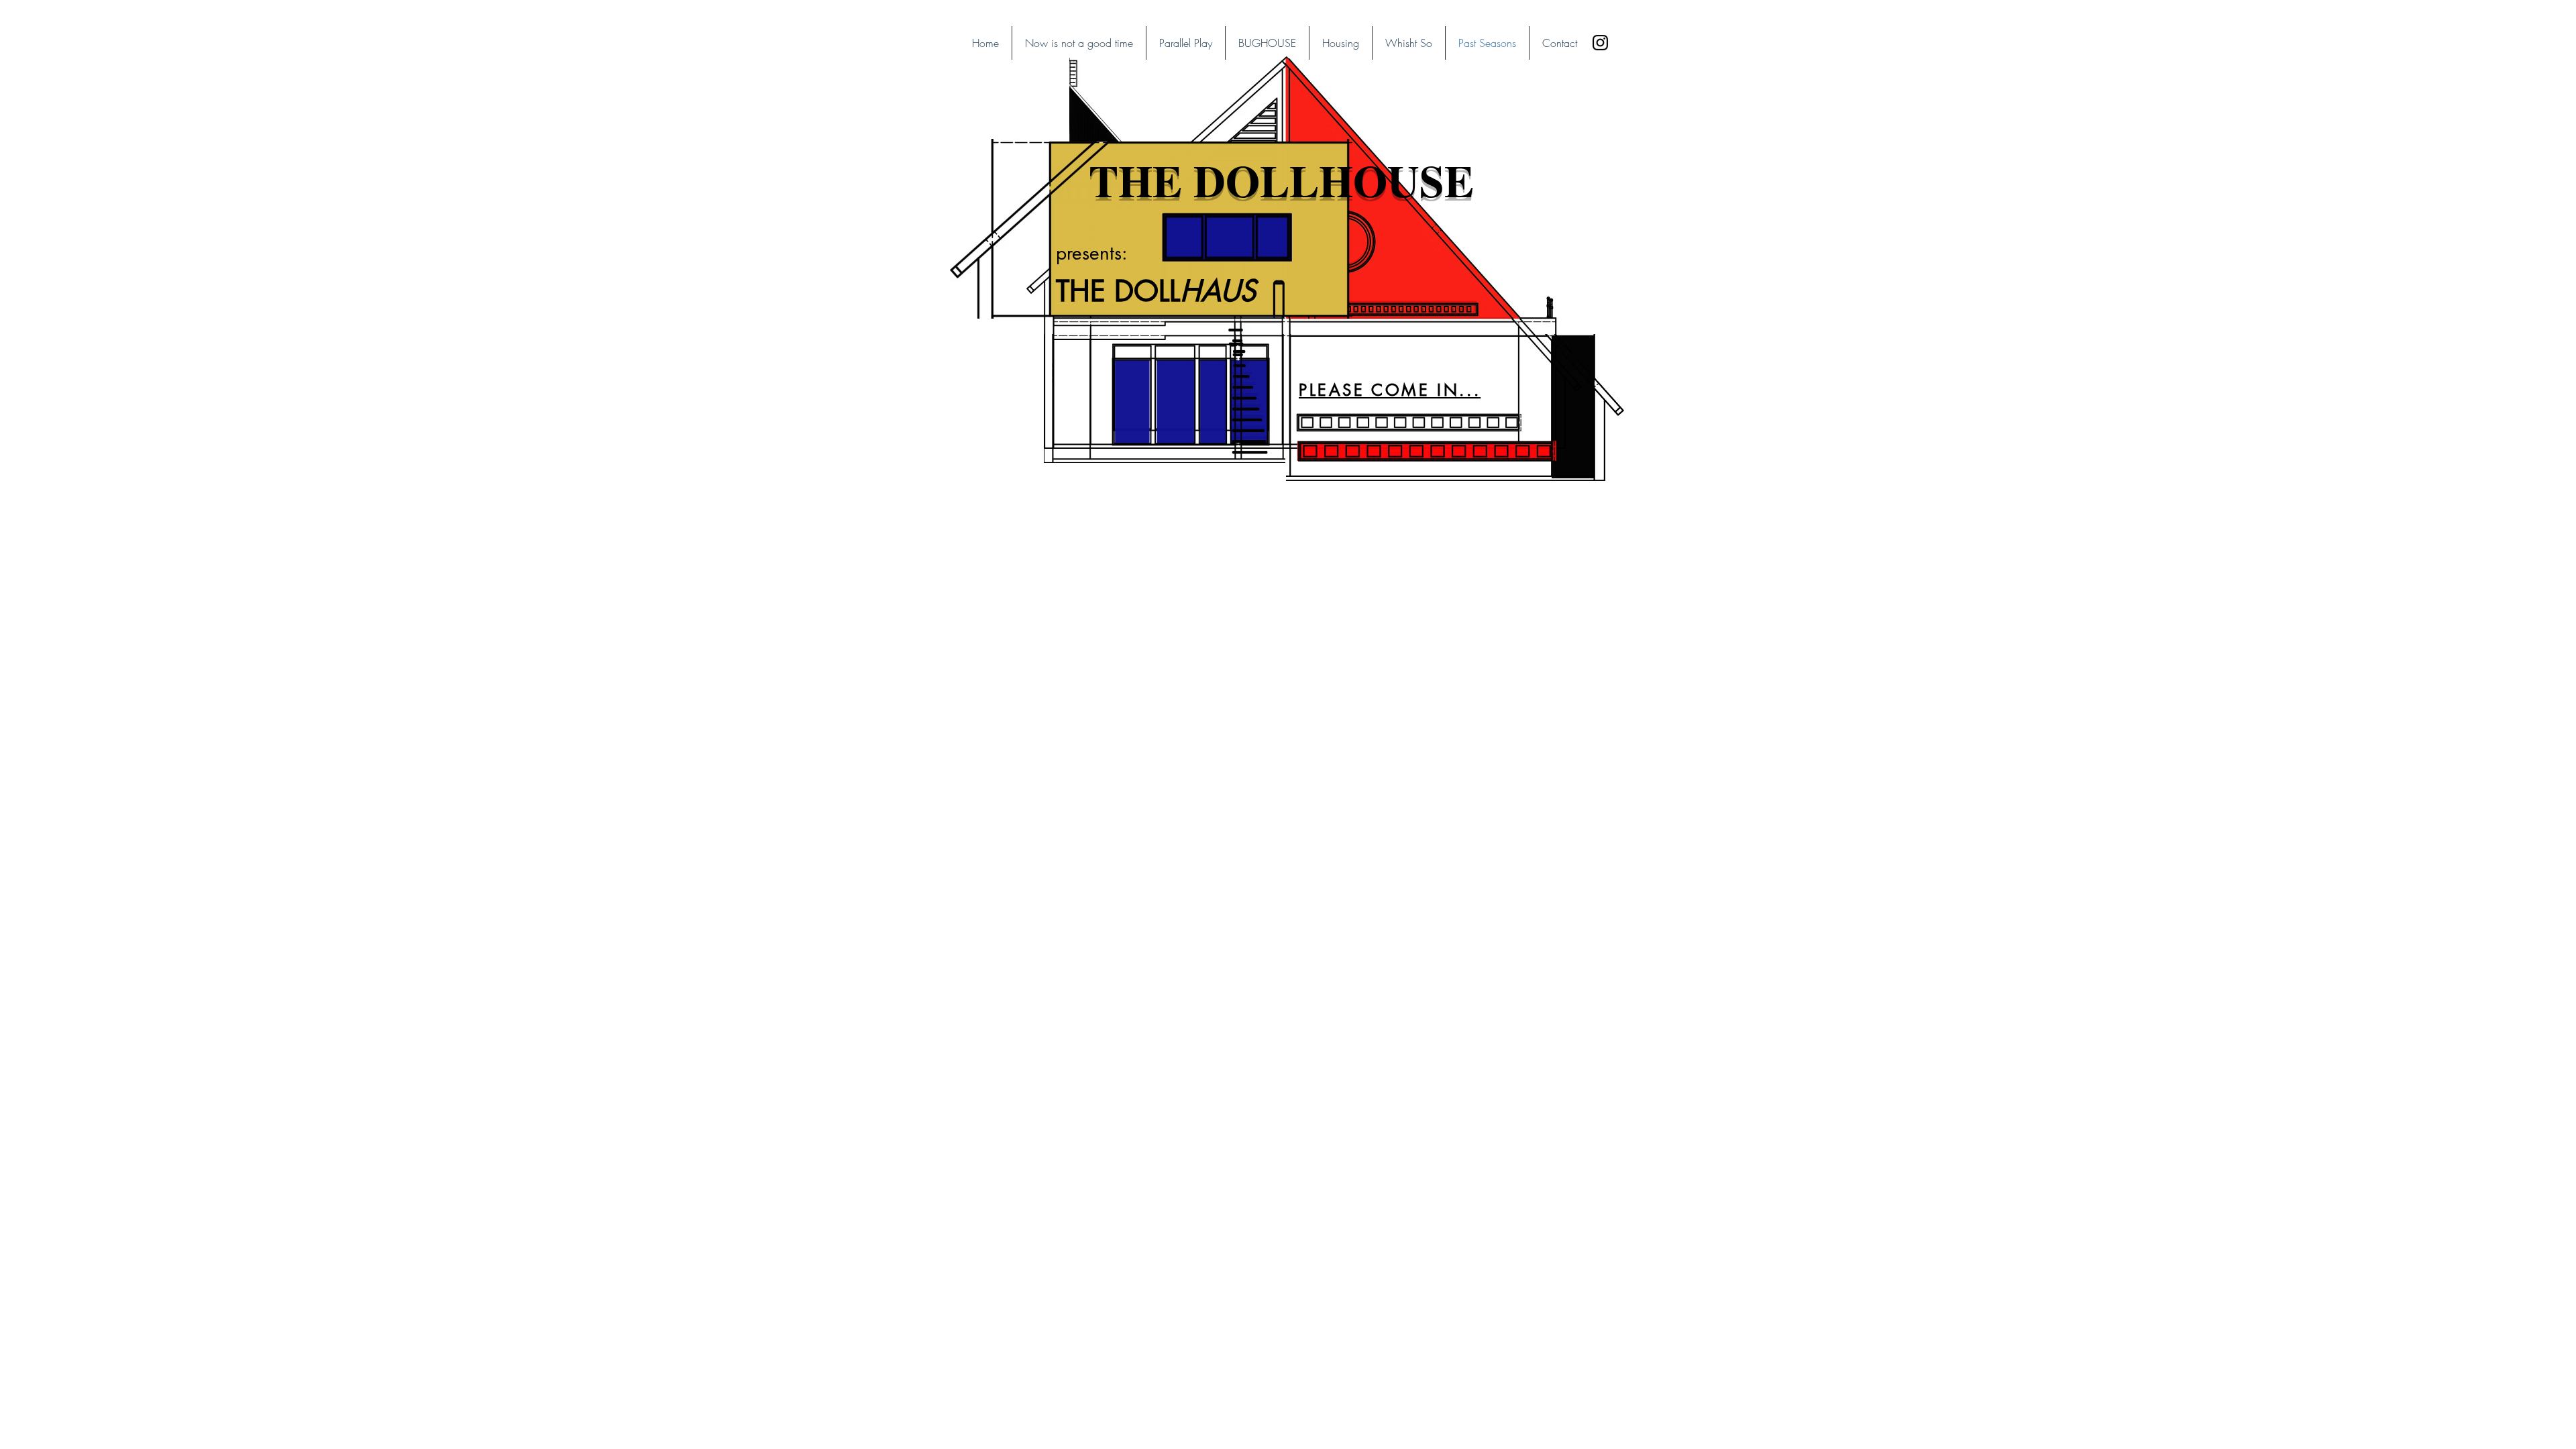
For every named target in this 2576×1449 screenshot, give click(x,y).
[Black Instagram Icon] (1600, 43)
